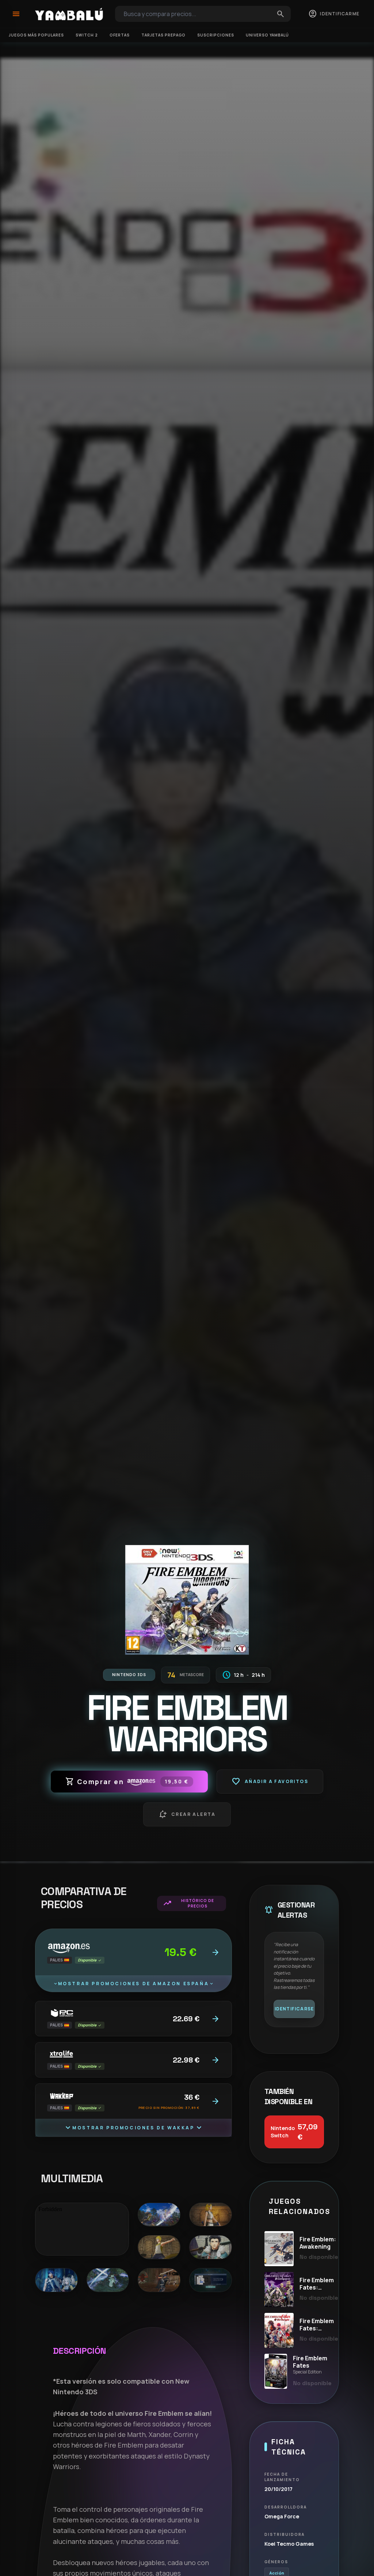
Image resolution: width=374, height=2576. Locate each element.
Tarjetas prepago (163, 35)
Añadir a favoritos (270, 1782)
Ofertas (120, 35)
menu (16, 14)
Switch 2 (87, 35)
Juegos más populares (36, 35)
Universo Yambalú (267, 35)
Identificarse (294, 2009)
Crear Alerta (187, 1814)
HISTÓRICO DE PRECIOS (188, 1903)
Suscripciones (216, 35)
